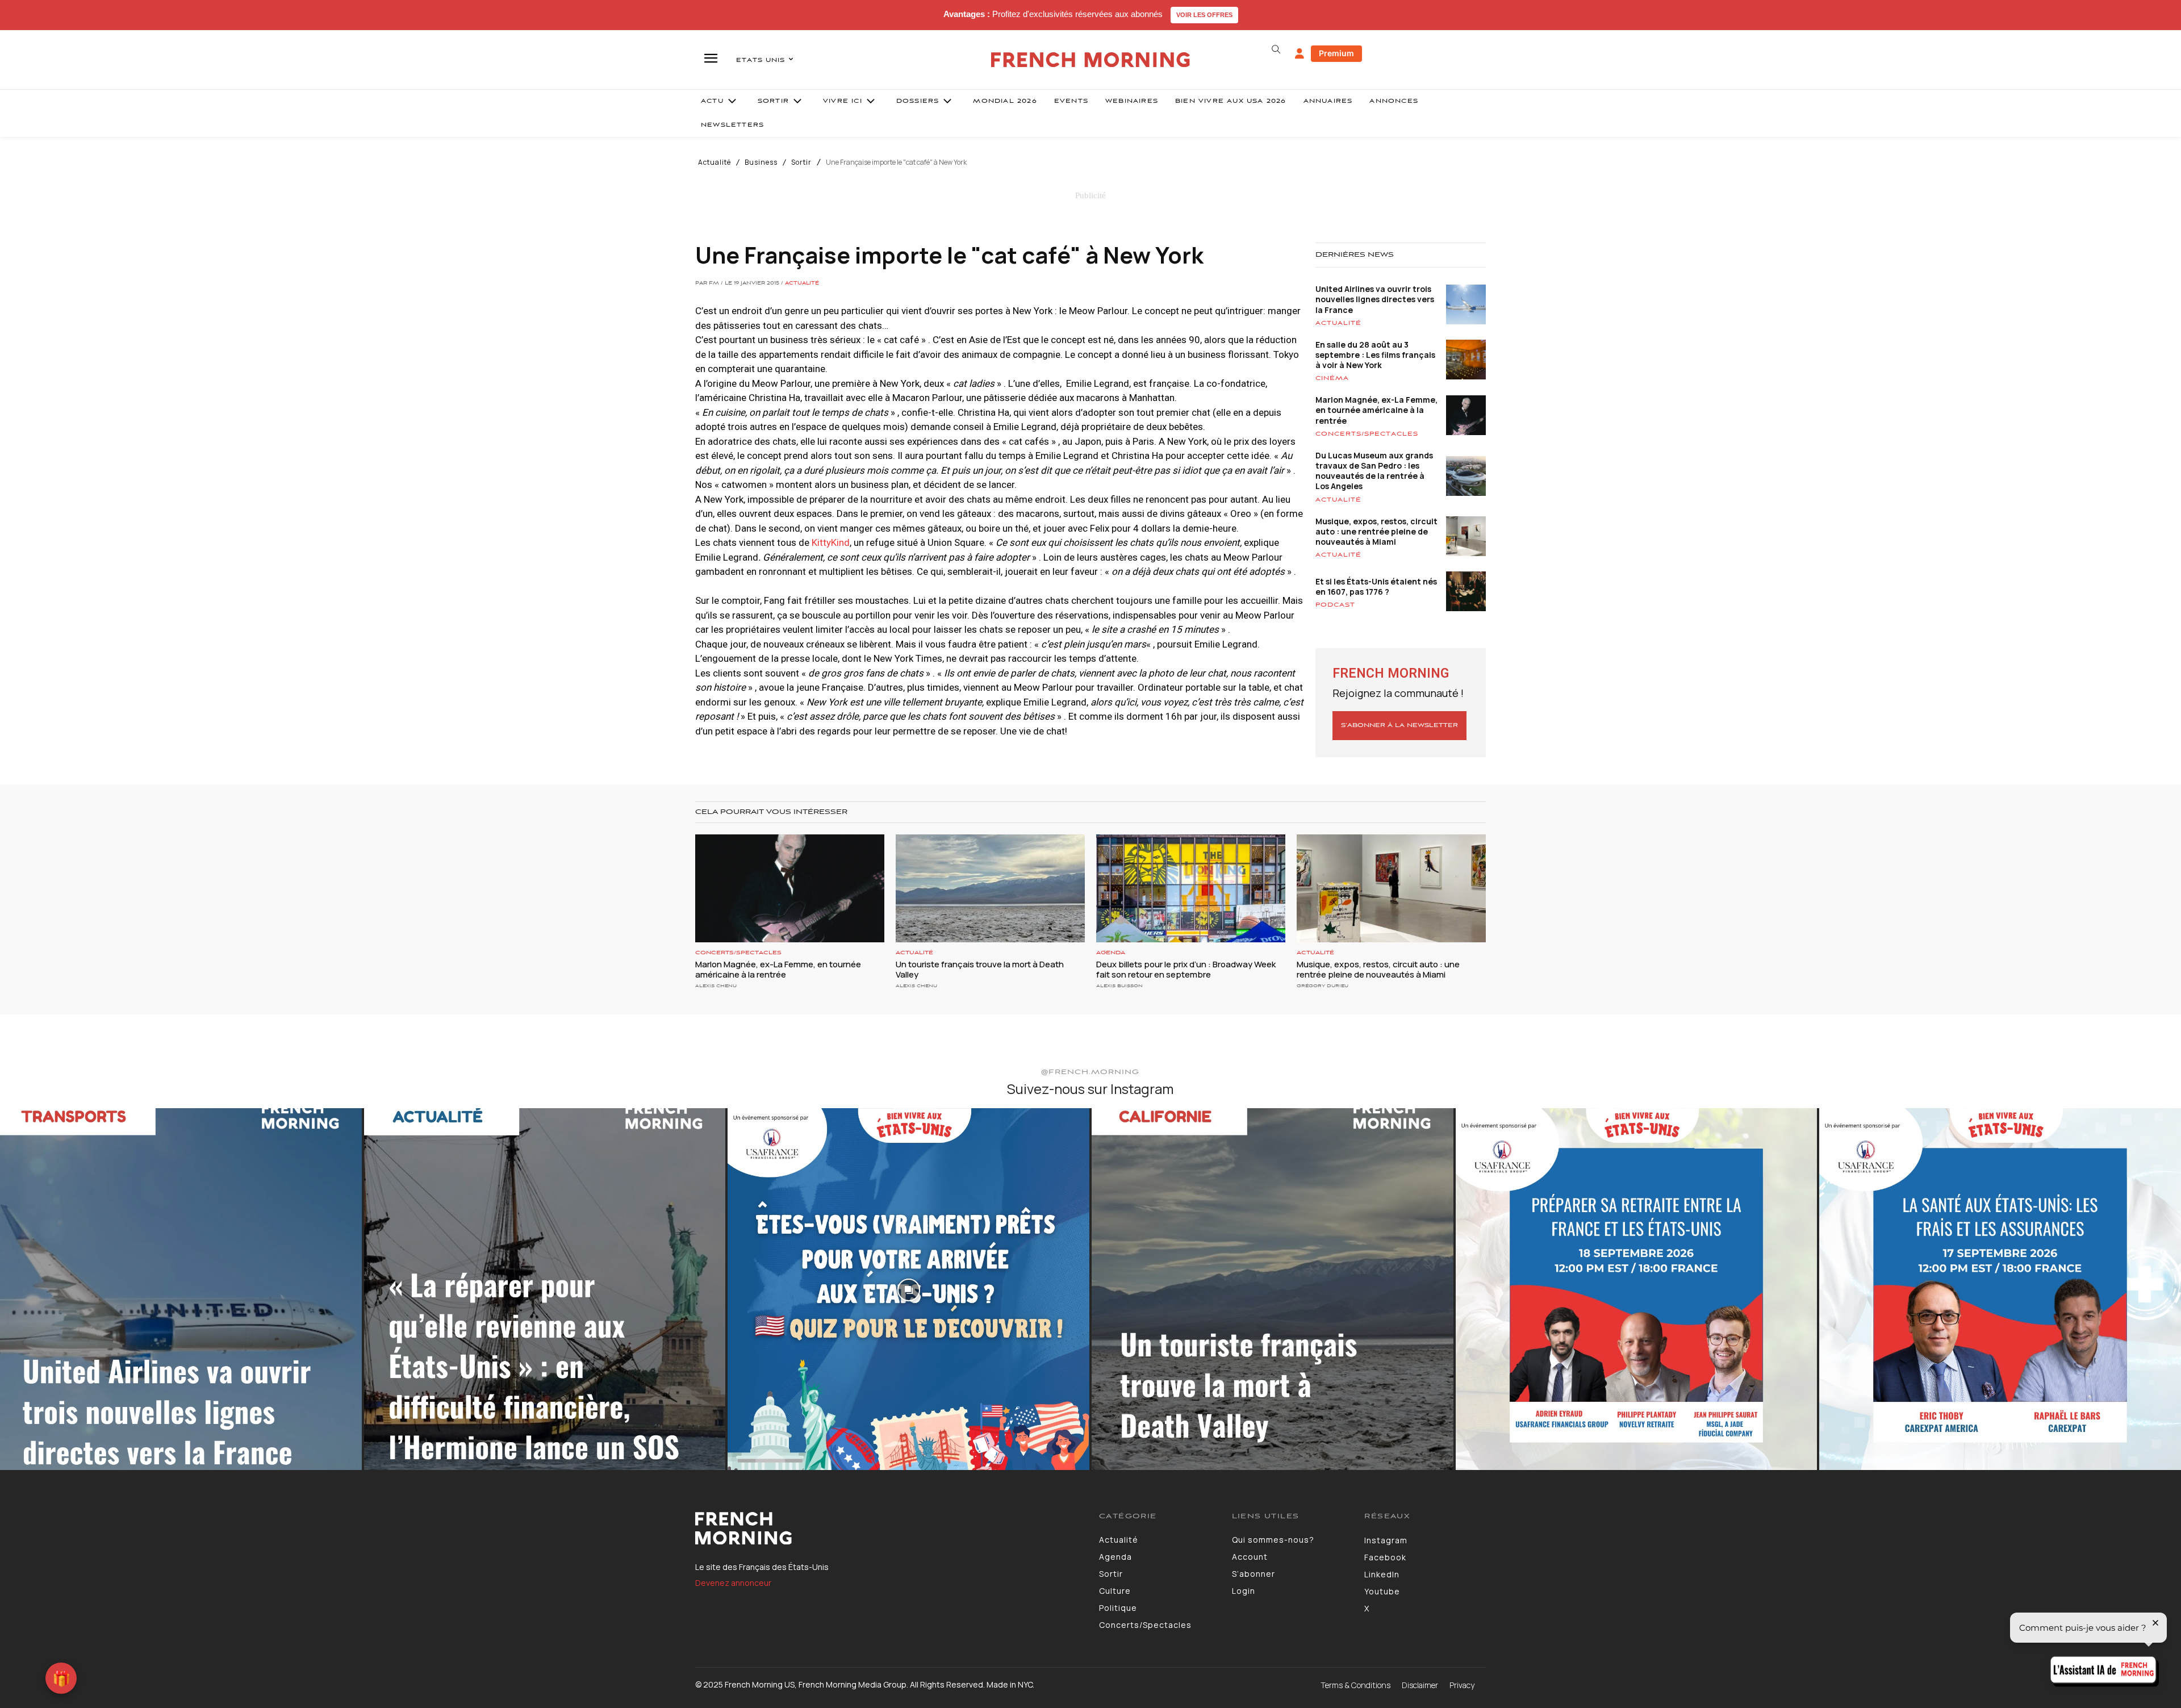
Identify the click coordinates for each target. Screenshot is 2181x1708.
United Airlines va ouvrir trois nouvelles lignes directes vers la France (1375, 299)
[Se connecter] (1300, 54)
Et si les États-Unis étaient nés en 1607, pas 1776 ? (1376, 586)
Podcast (1335, 605)
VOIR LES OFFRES (1204, 15)
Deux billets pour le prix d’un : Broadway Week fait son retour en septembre (1186, 969)
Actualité (715, 162)
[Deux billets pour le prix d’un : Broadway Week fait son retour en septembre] (1191, 888)
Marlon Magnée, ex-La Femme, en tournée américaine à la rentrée (1376, 410)
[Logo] (889, 1529)
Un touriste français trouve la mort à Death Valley (980, 969)
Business (761, 162)
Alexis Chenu (716, 986)
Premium (1336, 53)
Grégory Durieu (1323, 986)
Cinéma (1332, 378)
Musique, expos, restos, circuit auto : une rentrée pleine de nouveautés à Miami (1376, 531)
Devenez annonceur (733, 1583)
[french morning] (1091, 60)
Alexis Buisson (1119, 986)
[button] (1276, 49)
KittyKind (831, 542)
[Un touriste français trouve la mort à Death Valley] (990, 888)
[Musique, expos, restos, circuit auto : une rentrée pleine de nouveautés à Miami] (1391, 888)
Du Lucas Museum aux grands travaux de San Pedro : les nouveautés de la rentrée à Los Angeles (1374, 471)
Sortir (801, 162)
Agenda (1111, 953)
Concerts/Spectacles (1367, 434)
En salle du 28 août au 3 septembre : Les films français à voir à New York (1375, 355)
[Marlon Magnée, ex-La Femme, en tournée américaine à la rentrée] (790, 888)
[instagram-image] (181, 1289)
